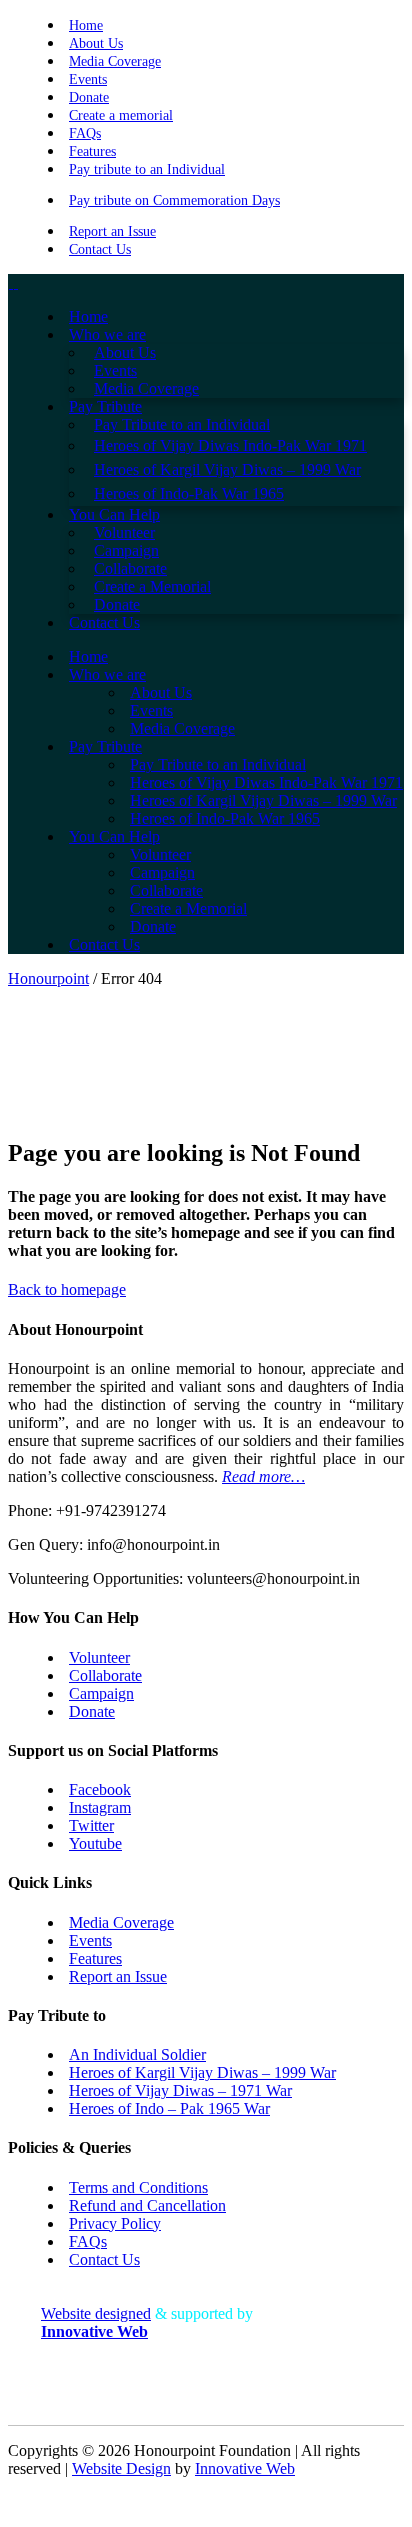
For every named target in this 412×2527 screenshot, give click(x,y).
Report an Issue (112, 231)
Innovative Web (245, 2468)
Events (88, 79)
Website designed (96, 2313)
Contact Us (100, 249)
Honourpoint (48, 978)
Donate (89, 97)
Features (92, 151)
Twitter (91, 1825)
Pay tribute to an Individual (147, 169)
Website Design (121, 2468)
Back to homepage (67, 1289)
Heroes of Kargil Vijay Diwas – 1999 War (202, 2072)
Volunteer (99, 1657)
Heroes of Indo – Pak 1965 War (169, 2108)
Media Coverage (115, 61)
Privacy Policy (115, 2223)
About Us (96, 43)
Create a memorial (121, 115)
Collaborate (105, 1675)
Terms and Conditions (138, 2187)
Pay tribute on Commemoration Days (174, 200)
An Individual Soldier (137, 2054)
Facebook (100, 1789)
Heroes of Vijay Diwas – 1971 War (180, 2090)
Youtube (95, 1843)
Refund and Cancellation (147, 2205)
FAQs (85, 133)
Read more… (263, 1476)
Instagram (100, 1807)
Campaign (101, 1693)
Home (86, 25)
